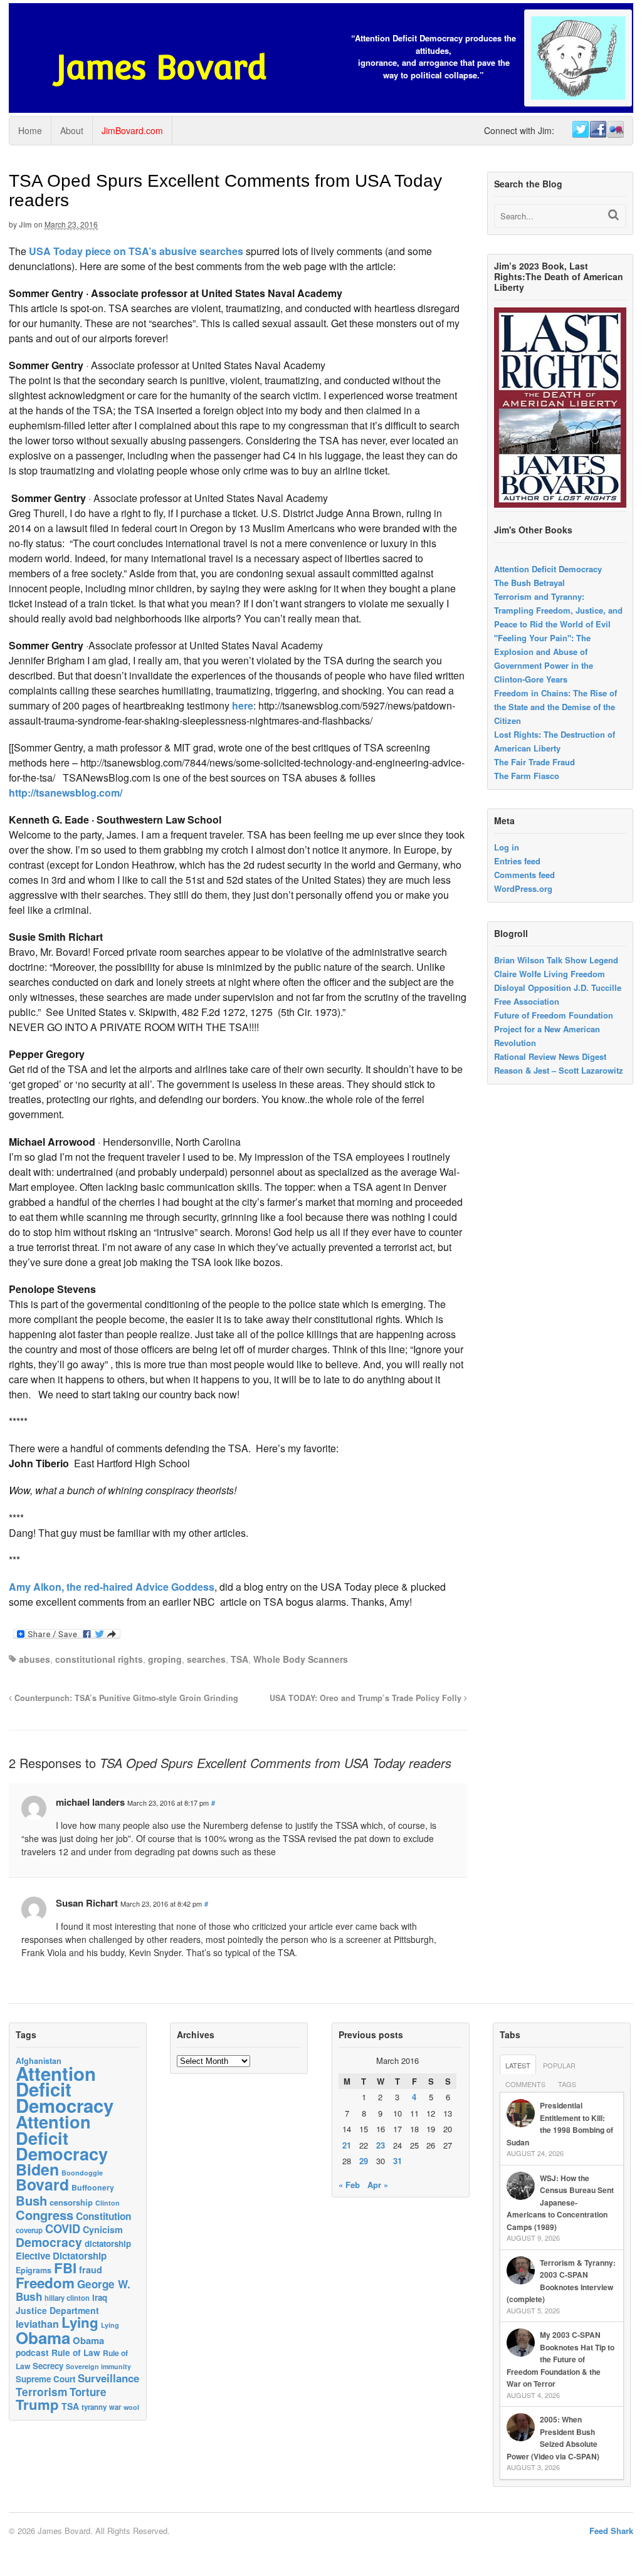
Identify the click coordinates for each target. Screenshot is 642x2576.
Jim (25, 224)
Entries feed (517, 861)
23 (381, 2145)
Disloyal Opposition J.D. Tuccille (558, 987)
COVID (63, 2229)
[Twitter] (580, 130)
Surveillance (108, 2378)
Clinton (108, 2203)
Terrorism (41, 2391)
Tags (567, 2084)
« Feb (349, 2185)
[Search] (613, 215)
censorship (71, 2202)
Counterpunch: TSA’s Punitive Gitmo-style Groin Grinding (125, 1698)
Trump (37, 2404)
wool (131, 2407)
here (243, 705)
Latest (518, 2065)
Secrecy (48, 2366)
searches (206, 1659)
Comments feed (524, 875)
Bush (31, 2200)
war (115, 2407)
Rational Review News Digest (550, 1056)
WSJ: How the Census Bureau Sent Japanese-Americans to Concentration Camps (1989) (560, 2202)
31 (397, 2161)
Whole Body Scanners (301, 1659)
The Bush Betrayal (529, 583)
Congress (45, 2215)
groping (165, 1659)
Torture (88, 2392)
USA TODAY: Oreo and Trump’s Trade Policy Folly (367, 1698)
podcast (32, 2352)
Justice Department (57, 2310)
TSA (239, 1659)
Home (30, 130)
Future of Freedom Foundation (554, 1015)
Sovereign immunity (98, 2366)
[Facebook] (597, 130)
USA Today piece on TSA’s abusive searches (137, 251)
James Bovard (161, 67)
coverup (29, 2230)
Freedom (45, 2283)
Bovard (42, 2184)
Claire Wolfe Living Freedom (550, 974)
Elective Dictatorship (61, 2256)
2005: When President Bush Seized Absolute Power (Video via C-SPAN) (553, 2438)
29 (364, 2161)
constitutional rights (99, 1659)
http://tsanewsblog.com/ (66, 793)
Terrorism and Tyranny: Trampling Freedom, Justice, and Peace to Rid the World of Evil (558, 610)
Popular (559, 2065)
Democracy (49, 2242)
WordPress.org (523, 888)
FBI (65, 2268)
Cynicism (103, 2229)
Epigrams (34, 2270)
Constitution (103, 2216)
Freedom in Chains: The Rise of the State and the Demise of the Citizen (555, 707)
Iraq (100, 2297)
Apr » (378, 2185)
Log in (507, 847)
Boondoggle (82, 2173)
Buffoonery (93, 2187)
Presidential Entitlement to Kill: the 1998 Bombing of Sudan (560, 2124)
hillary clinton (67, 2298)
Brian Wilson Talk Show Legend (556, 960)
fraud (91, 2270)
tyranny (94, 2407)
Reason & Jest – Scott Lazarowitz (559, 1070)
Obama (43, 2338)
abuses (34, 1659)
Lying (80, 2322)
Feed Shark (611, 2531)
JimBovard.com (132, 130)
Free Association (527, 1001)
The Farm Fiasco (527, 776)
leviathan (37, 2324)
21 (347, 2145)
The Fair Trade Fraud (534, 762)
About (72, 130)
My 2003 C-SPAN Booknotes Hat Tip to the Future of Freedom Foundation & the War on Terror (560, 2359)
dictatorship (108, 2244)
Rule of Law (76, 2353)
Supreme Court (45, 2379)
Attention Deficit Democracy (548, 569)
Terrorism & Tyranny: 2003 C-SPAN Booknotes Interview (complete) (561, 2281)
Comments (525, 2084)
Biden (37, 2169)
